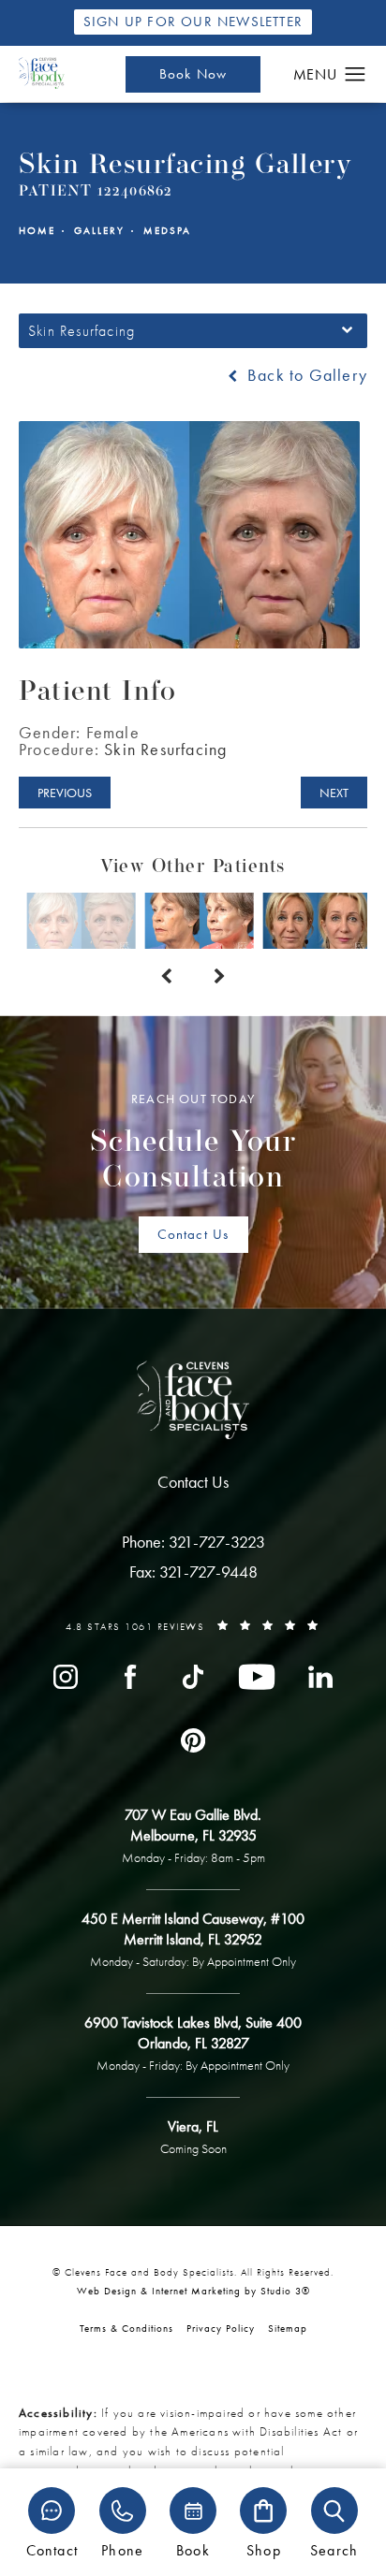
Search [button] (334, 2549)
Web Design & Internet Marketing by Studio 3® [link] (193, 2291)
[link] (193, 1542)
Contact (52, 2549)
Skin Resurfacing (165, 749)
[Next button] (220, 977)
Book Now (193, 74)
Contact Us (193, 1234)
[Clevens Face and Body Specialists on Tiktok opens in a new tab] (193, 1676)
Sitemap (288, 2328)
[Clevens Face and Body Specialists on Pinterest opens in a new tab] (193, 1739)
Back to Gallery (305, 375)
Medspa (167, 231)
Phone (122, 2549)
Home (37, 231)
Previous (65, 793)
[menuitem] (66, 1676)
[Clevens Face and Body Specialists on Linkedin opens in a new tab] (320, 1676)
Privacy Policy (221, 2328)
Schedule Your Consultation (193, 1142)
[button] (356, 75)
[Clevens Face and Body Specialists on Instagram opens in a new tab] (66, 1676)
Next (334, 793)
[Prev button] (166, 977)
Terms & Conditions (126, 2328)
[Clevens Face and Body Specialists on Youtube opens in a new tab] (257, 1676)
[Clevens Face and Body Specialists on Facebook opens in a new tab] (129, 1676)
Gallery (99, 231)
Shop (264, 2549)
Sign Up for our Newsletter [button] (193, 22)
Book (193, 2549)
